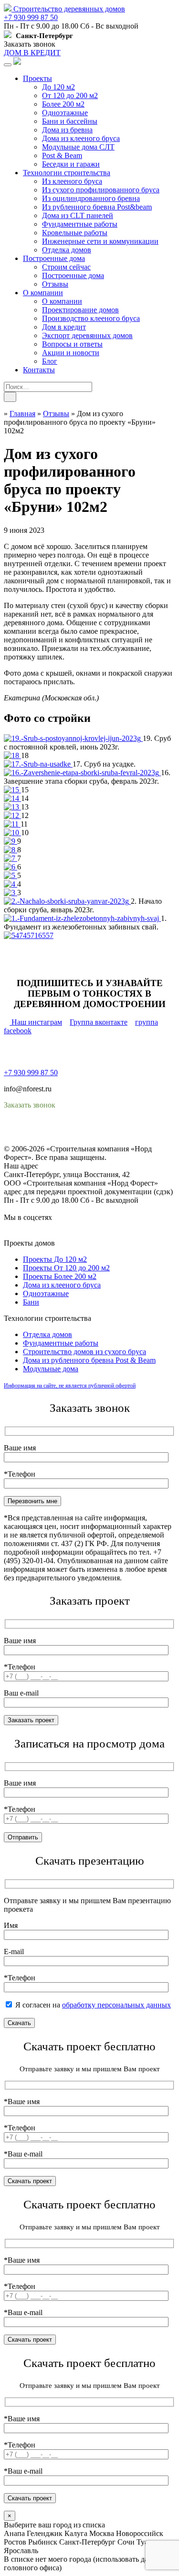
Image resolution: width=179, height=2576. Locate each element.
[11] (12, 824)
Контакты (39, 370)
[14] (12, 798)
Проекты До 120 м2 (55, 1259)
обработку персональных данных (116, 2005)
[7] (11, 858)
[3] (11, 893)
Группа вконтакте (99, 1022)
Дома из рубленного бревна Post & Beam (89, 1360)
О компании (43, 293)
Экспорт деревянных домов (87, 335)
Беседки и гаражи (71, 164)
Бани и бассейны (70, 121)
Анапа (14, 2533)
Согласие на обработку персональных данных (79, 1140)
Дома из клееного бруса (81, 138)
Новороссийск (140, 2533)
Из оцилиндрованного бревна (91, 198)
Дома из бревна (67, 130)
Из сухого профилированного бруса (101, 190)
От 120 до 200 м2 (70, 95)
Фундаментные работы (80, 224)
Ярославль (21, 2551)
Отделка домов (67, 250)
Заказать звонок (30, 44)
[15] (12, 790)
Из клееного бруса (72, 181)
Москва (102, 2533)
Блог (50, 361)
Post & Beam (62, 155)
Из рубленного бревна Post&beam (97, 207)
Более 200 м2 (63, 104)
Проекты (37, 78)
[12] (12, 815)
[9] (11, 841)
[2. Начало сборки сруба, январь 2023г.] (67, 901)
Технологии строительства (67, 173)
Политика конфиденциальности (56, 1132)
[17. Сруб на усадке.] (38, 764)
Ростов (15, 2542)
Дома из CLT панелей (78, 215)
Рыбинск (43, 2542)
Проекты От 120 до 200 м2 (66, 1268)
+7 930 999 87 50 (31, 17)
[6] (11, 867)
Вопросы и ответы (72, 344)
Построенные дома (54, 258)
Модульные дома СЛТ (78, 147)
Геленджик (45, 2533)
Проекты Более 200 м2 (60, 1276)
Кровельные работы (75, 233)
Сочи (126, 2542)
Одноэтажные (65, 113)
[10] (12, 833)
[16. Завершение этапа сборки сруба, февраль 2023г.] (82, 773)
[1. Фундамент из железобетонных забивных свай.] (82, 918)
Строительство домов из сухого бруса (84, 1352)
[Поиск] (10, 397)
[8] (11, 850)
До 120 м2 (58, 87)
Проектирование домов (80, 310)
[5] (11, 875)
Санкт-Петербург (87, 2542)
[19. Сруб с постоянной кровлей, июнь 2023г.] (73, 738)
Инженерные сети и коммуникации (100, 241)
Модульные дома (51, 1369)
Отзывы (55, 284)
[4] (11, 884)
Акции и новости (71, 353)
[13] (12, 807)
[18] (12, 755)
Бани (31, 1302)
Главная (22, 414)
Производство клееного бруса (91, 318)
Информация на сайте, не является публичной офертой (70, 1386)
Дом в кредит (64, 327)
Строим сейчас (66, 267)
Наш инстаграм (36, 1022)
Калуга (76, 2533)
